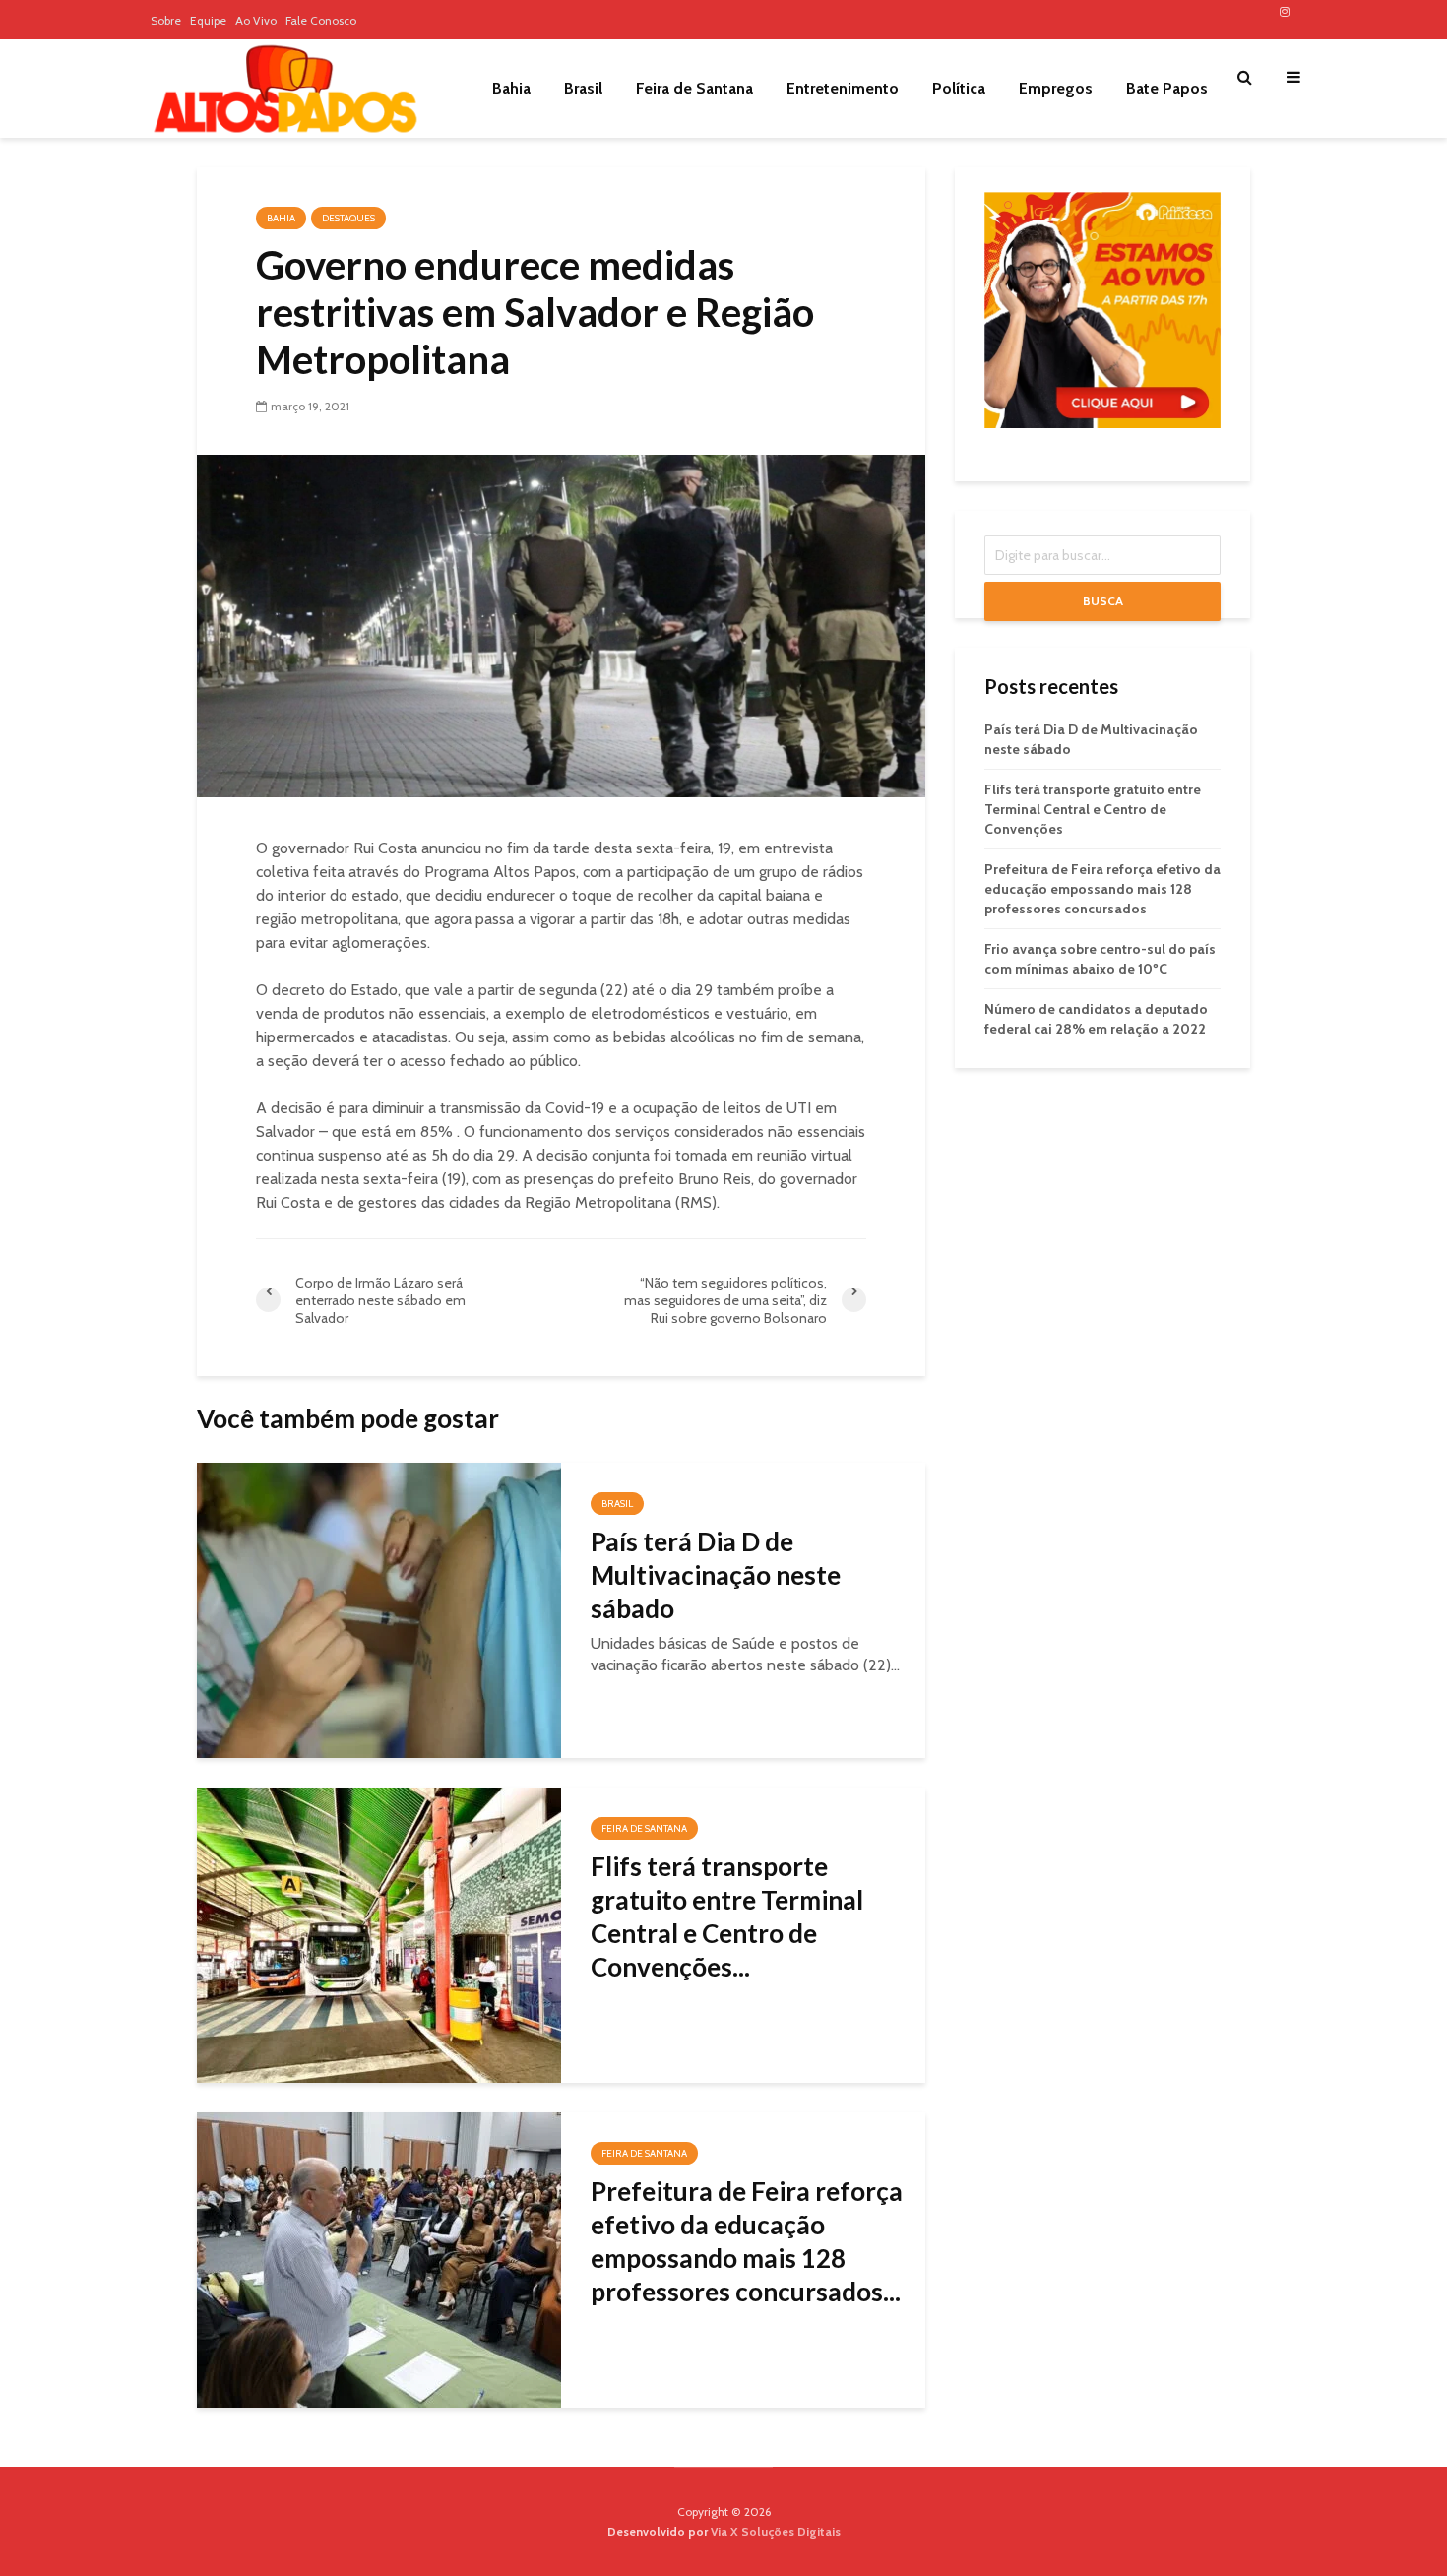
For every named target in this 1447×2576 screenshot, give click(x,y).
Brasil (583, 88)
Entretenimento (843, 88)
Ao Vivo (256, 20)
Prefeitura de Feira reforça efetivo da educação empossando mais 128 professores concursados (1102, 889)
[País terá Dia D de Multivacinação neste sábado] (379, 1609)
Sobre (166, 20)
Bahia (511, 88)
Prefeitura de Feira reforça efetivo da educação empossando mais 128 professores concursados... (747, 2241)
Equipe (208, 20)
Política (959, 88)
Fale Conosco (321, 20)
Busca (1103, 601)
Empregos (1056, 88)
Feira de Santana (694, 88)
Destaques (348, 218)
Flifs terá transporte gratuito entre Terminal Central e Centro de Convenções (1093, 809)
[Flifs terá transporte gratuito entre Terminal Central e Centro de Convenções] (379, 1934)
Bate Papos (1167, 88)
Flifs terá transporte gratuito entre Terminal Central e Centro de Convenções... (727, 1916)
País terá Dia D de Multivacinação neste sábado (716, 1575)
